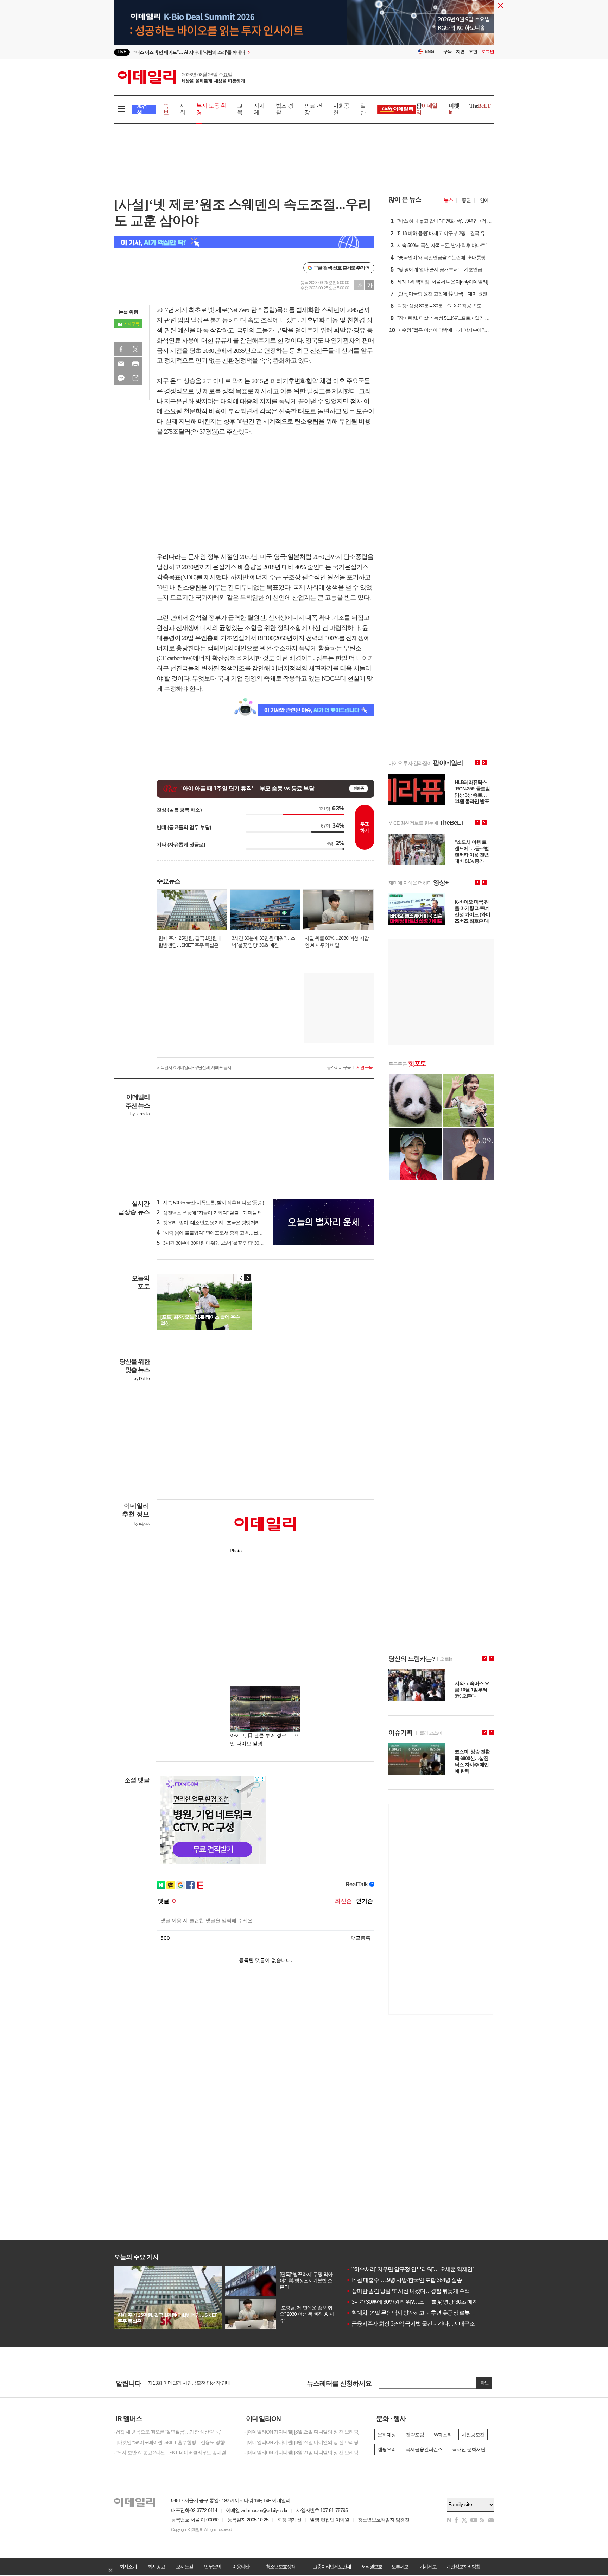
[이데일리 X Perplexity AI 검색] (244, 242)
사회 (182, 109)
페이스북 (121, 349)
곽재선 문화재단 (469, 2449)
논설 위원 (128, 312)
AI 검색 (142, 109)
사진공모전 (473, 2435)
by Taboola (140, 1114)
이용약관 (241, 2567)
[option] (247, 52)
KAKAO (121, 378)
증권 (466, 200)
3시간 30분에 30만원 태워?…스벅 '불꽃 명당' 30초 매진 (412, 2302)
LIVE (122, 52)
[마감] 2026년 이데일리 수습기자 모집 (186, 2385)
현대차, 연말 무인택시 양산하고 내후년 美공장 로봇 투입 (414, 2313)
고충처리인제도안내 (332, 2567)
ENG (429, 52)
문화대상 (387, 2435)
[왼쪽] (241, 1278)
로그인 (488, 52)
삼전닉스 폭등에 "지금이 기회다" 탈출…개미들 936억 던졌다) (221, 1213)
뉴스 (448, 200)
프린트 (135, 364)
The (480, 106)
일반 (363, 109)
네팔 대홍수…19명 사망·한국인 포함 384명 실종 (404, 2280)
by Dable (142, 1379)
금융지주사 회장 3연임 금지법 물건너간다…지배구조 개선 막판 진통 (428, 2324)
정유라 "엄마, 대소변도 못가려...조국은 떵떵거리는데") (214, 1223)
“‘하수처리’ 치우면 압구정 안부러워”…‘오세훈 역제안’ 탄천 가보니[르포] (430, 2269)
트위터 (135, 349)
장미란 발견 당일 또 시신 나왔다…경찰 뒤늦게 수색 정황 (414, 2291)
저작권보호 (372, 2567)
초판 (473, 52)
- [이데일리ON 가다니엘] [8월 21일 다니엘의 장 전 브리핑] (302, 2453)
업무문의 (213, 2567)
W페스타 (443, 2435)
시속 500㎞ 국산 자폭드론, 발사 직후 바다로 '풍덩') (210, 1203)
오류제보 (400, 2567)
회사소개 (128, 2567)
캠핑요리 (387, 2449)
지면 (460, 52)
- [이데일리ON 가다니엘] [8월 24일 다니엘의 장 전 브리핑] (302, 2442)
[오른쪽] (248, 1278)
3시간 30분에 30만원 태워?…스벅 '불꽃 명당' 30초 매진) (216, 1243)
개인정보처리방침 (463, 2567)
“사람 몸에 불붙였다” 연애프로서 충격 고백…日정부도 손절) (220, 1233)
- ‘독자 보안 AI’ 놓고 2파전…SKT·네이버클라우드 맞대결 (170, 2453)
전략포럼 (415, 2435)
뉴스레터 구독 (339, 1067)
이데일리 (181, 77)
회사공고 (156, 2567)
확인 (484, 2383)
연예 (484, 200)
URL (135, 378)
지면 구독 (365, 1067)
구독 (448, 52)
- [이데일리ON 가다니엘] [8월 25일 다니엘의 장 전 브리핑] (302, 2432)
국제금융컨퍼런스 (424, 2449)
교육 (240, 109)
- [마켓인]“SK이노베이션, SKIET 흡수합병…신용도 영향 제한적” (174, 2442)
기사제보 (428, 2567)
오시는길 (184, 2567)
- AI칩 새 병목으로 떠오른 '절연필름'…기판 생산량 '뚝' (167, 2432)
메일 (121, 364)
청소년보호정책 (280, 2567)
